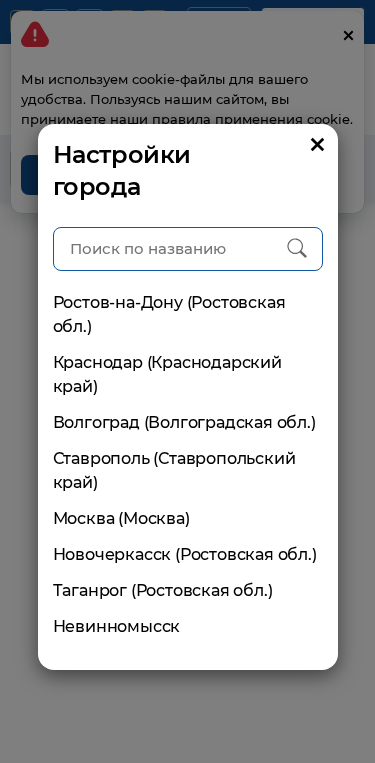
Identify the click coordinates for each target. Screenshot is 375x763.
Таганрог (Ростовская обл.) (163, 590)
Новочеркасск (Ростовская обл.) (185, 554)
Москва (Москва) (121, 518)
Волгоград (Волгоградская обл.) (184, 422)
